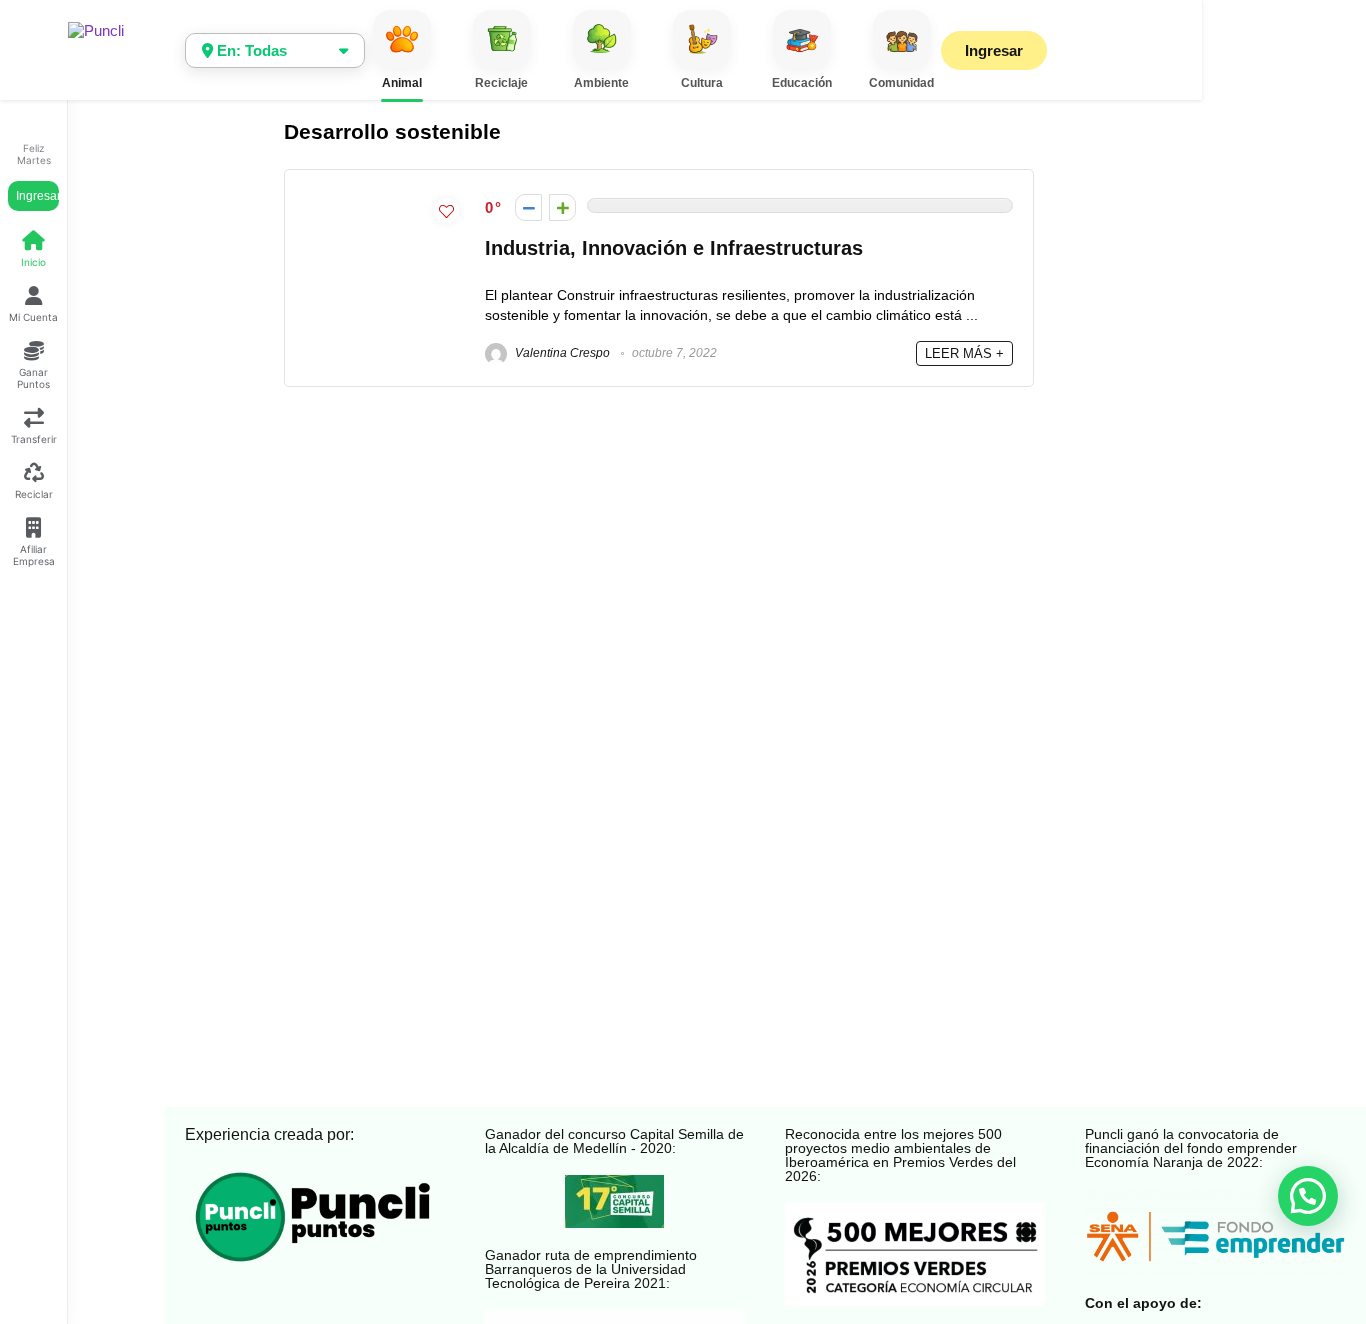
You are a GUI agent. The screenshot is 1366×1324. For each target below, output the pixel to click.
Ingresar (37, 196)
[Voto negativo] (528, 207)
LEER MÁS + (964, 353)
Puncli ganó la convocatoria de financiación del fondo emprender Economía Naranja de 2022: (1191, 1148)
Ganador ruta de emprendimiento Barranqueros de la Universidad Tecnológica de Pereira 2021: (591, 1269)
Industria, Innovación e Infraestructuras (674, 248)
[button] (1308, 1196)
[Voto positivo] (562, 207)
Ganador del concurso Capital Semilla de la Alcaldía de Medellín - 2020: (614, 1141)
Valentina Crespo (561, 353)
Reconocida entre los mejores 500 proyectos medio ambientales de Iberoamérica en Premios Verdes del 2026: (900, 1155)
